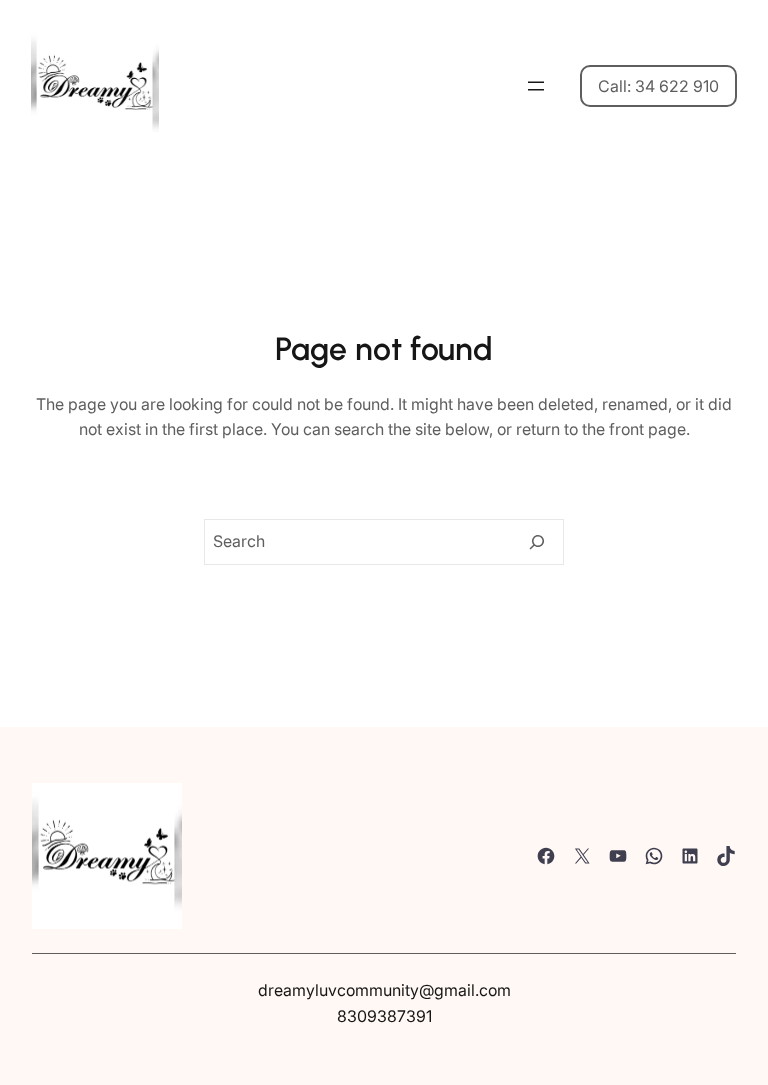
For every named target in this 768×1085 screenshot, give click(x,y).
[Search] (537, 542)
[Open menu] (536, 86)
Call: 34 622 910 (658, 86)
